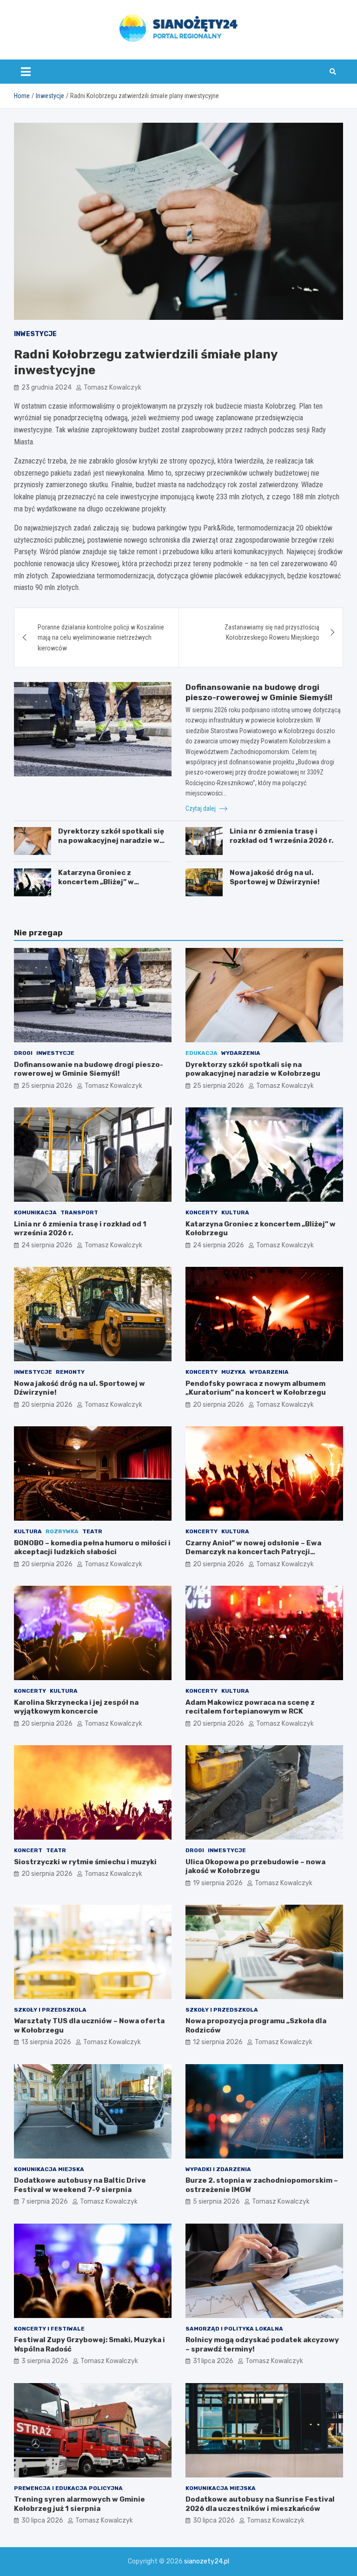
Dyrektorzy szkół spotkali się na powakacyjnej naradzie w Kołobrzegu (111, 840)
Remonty (70, 1372)
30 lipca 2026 (42, 2520)
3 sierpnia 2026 (45, 2361)
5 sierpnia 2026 (216, 2202)
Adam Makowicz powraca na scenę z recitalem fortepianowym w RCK (250, 1707)
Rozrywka (62, 1531)
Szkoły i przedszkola (50, 2010)
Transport (79, 1212)
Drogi (23, 1053)
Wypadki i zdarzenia (218, 2169)
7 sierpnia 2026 (45, 2202)
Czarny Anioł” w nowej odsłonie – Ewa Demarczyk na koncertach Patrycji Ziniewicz (253, 1552)
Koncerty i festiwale (49, 2329)
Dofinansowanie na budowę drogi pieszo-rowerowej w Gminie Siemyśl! (89, 1069)
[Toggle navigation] (26, 72)
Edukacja (202, 1053)
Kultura (235, 1212)
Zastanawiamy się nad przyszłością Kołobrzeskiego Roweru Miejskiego (272, 632)
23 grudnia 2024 (46, 387)
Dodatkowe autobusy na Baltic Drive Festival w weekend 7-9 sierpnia (80, 2185)
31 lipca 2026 (213, 2361)
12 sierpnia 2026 (218, 2042)
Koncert (28, 1850)
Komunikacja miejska (49, 2169)
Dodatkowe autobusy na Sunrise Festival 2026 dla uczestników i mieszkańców (260, 2504)
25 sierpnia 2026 (47, 1086)
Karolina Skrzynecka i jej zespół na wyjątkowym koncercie (76, 1707)
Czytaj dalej (201, 808)
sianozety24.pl (207, 2561)
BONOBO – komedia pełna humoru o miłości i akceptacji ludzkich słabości (92, 1548)
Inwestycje (35, 334)
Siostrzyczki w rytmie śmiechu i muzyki (85, 1862)
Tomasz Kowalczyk (112, 387)
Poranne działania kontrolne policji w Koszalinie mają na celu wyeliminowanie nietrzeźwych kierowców (101, 638)
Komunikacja (35, 1212)
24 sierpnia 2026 (47, 1245)
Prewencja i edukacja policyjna (68, 2488)
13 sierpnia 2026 (46, 2042)
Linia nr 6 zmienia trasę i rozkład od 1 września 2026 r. (281, 836)
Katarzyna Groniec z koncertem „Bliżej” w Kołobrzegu (96, 882)
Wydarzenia (241, 1053)
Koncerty (202, 1212)
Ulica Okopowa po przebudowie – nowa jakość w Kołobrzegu (255, 1867)
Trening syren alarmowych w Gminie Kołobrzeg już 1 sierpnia (79, 2504)
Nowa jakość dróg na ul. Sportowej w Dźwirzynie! (275, 877)
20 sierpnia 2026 (47, 1405)
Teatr (92, 1531)
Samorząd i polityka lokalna (234, 2329)
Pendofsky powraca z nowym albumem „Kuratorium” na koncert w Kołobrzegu (256, 1388)
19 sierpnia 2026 (218, 1883)
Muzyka (234, 1372)
